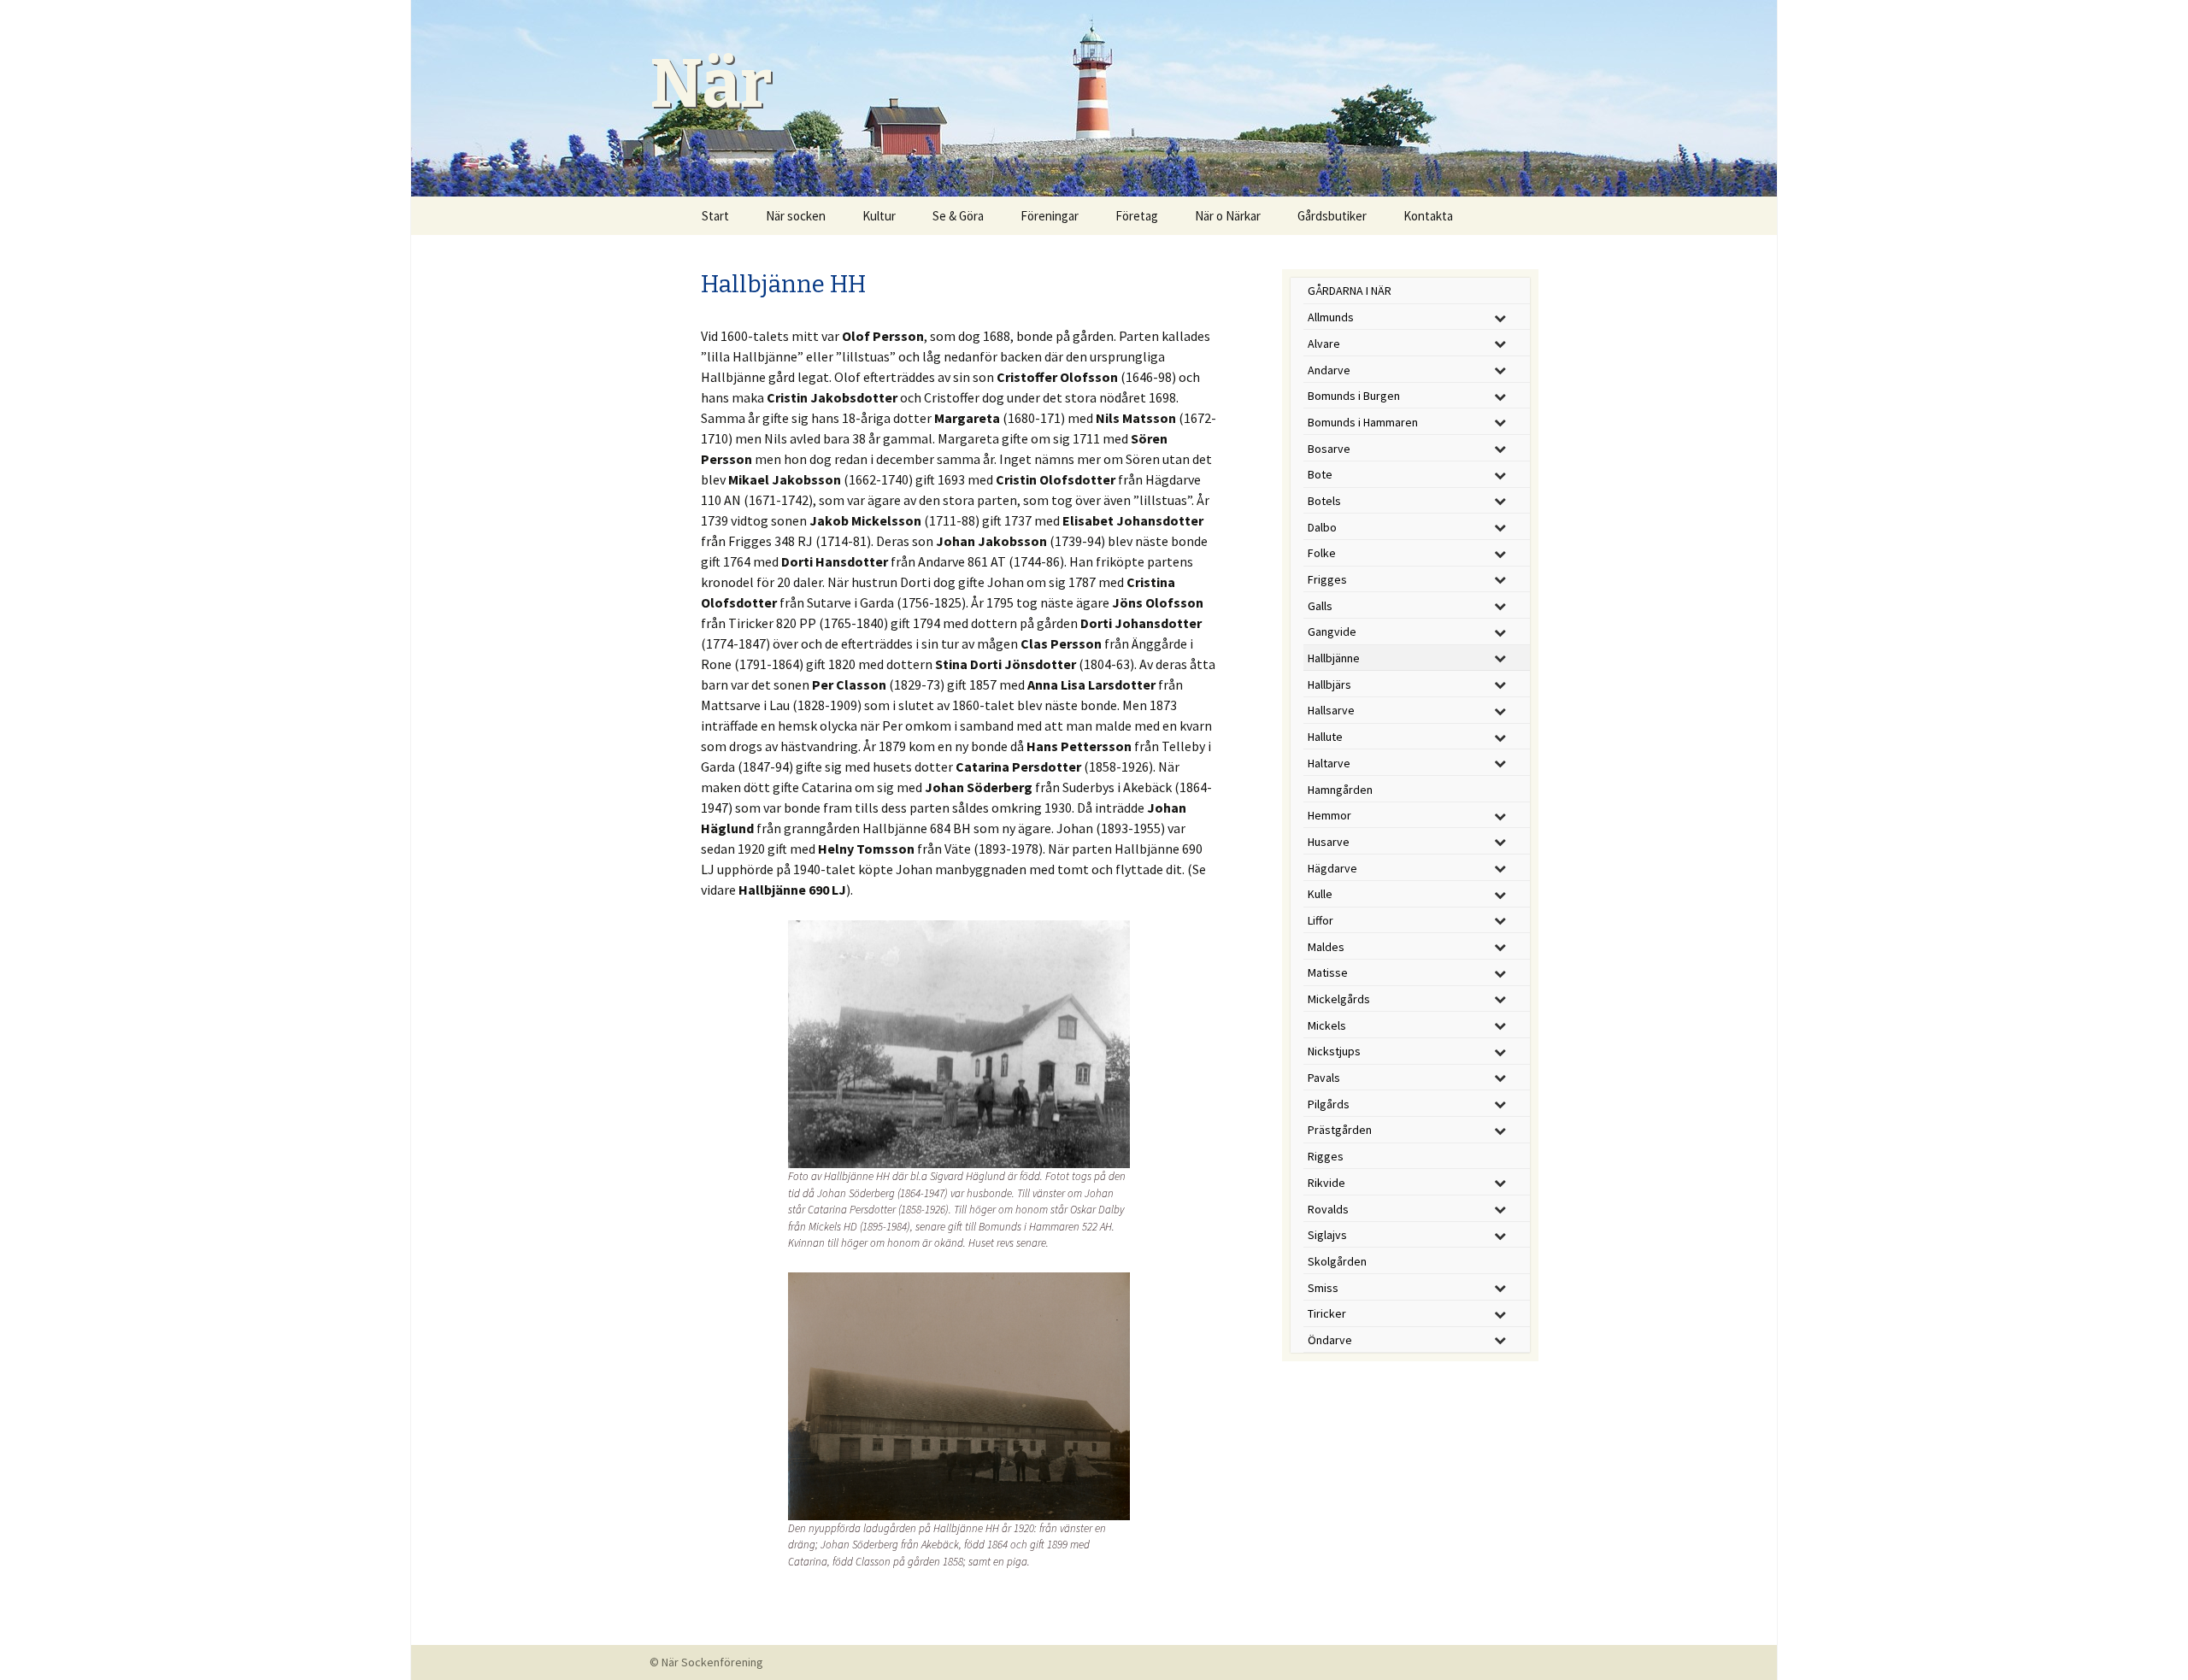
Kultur (879, 216)
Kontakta (1428, 216)
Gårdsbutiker (1332, 216)
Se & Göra (958, 216)
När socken (796, 216)
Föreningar (1050, 216)
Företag (1137, 216)
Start (715, 216)
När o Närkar (1228, 216)
